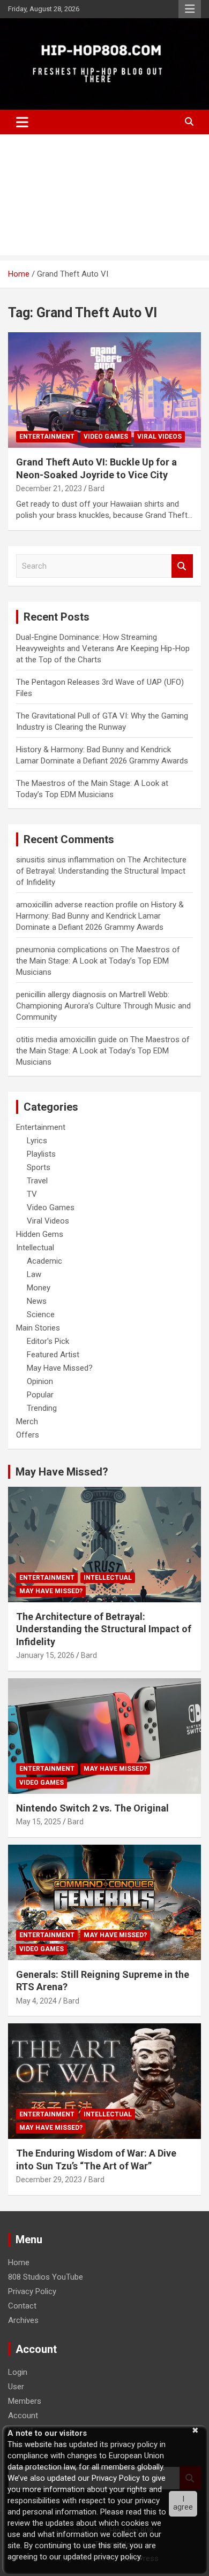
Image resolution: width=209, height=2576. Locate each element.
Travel (37, 1181)
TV (32, 1194)
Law (34, 1274)
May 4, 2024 (36, 2001)
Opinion (40, 1381)
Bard (96, 488)
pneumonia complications (62, 950)
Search (182, 566)
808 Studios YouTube (46, 2277)
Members (25, 2401)
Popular (40, 1395)
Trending (42, 1408)
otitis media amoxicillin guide (66, 1039)
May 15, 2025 (39, 1822)
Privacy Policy (32, 2291)
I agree (183, 2503)
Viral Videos (159, 437)
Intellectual (35, 1248)
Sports (39, 1167)
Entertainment (47, 437)
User (16, 2387)
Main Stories (38, 1328)
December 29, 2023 (49, 2180)
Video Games (106, 437)
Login (18, 2372)
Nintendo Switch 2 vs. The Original (92, 1808)
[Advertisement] (104, 197)
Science (41, 1314)
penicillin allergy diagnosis (61, 995)
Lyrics (37, 1141)
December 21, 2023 (49, 488)
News (37, 1301)
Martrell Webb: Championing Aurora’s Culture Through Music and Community (103, 1006)
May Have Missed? (60, 1368)
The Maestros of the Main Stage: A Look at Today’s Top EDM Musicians (98, 961)
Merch (27, 1421)
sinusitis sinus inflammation (65, 860)
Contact (22, 2306)
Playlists (41, 1154)
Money (39, 1288)
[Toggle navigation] (22, 122)
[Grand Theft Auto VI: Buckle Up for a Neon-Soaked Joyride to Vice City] (104, 390)
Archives (23, 2320)
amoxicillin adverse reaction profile (77, 905)
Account (23, 2416)
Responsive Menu (190, 9)
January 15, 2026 (45, 1655)
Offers (28, 1435)
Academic (44, 1261)
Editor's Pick (48, 1341)
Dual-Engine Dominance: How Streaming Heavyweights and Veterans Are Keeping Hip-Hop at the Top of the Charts (103, 648)
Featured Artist (53, 1355)
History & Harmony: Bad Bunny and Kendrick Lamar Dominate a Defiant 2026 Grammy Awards (100, 916)
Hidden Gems (40, 1234)
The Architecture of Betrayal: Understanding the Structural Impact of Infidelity (101, 871)
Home (19, 2262)
